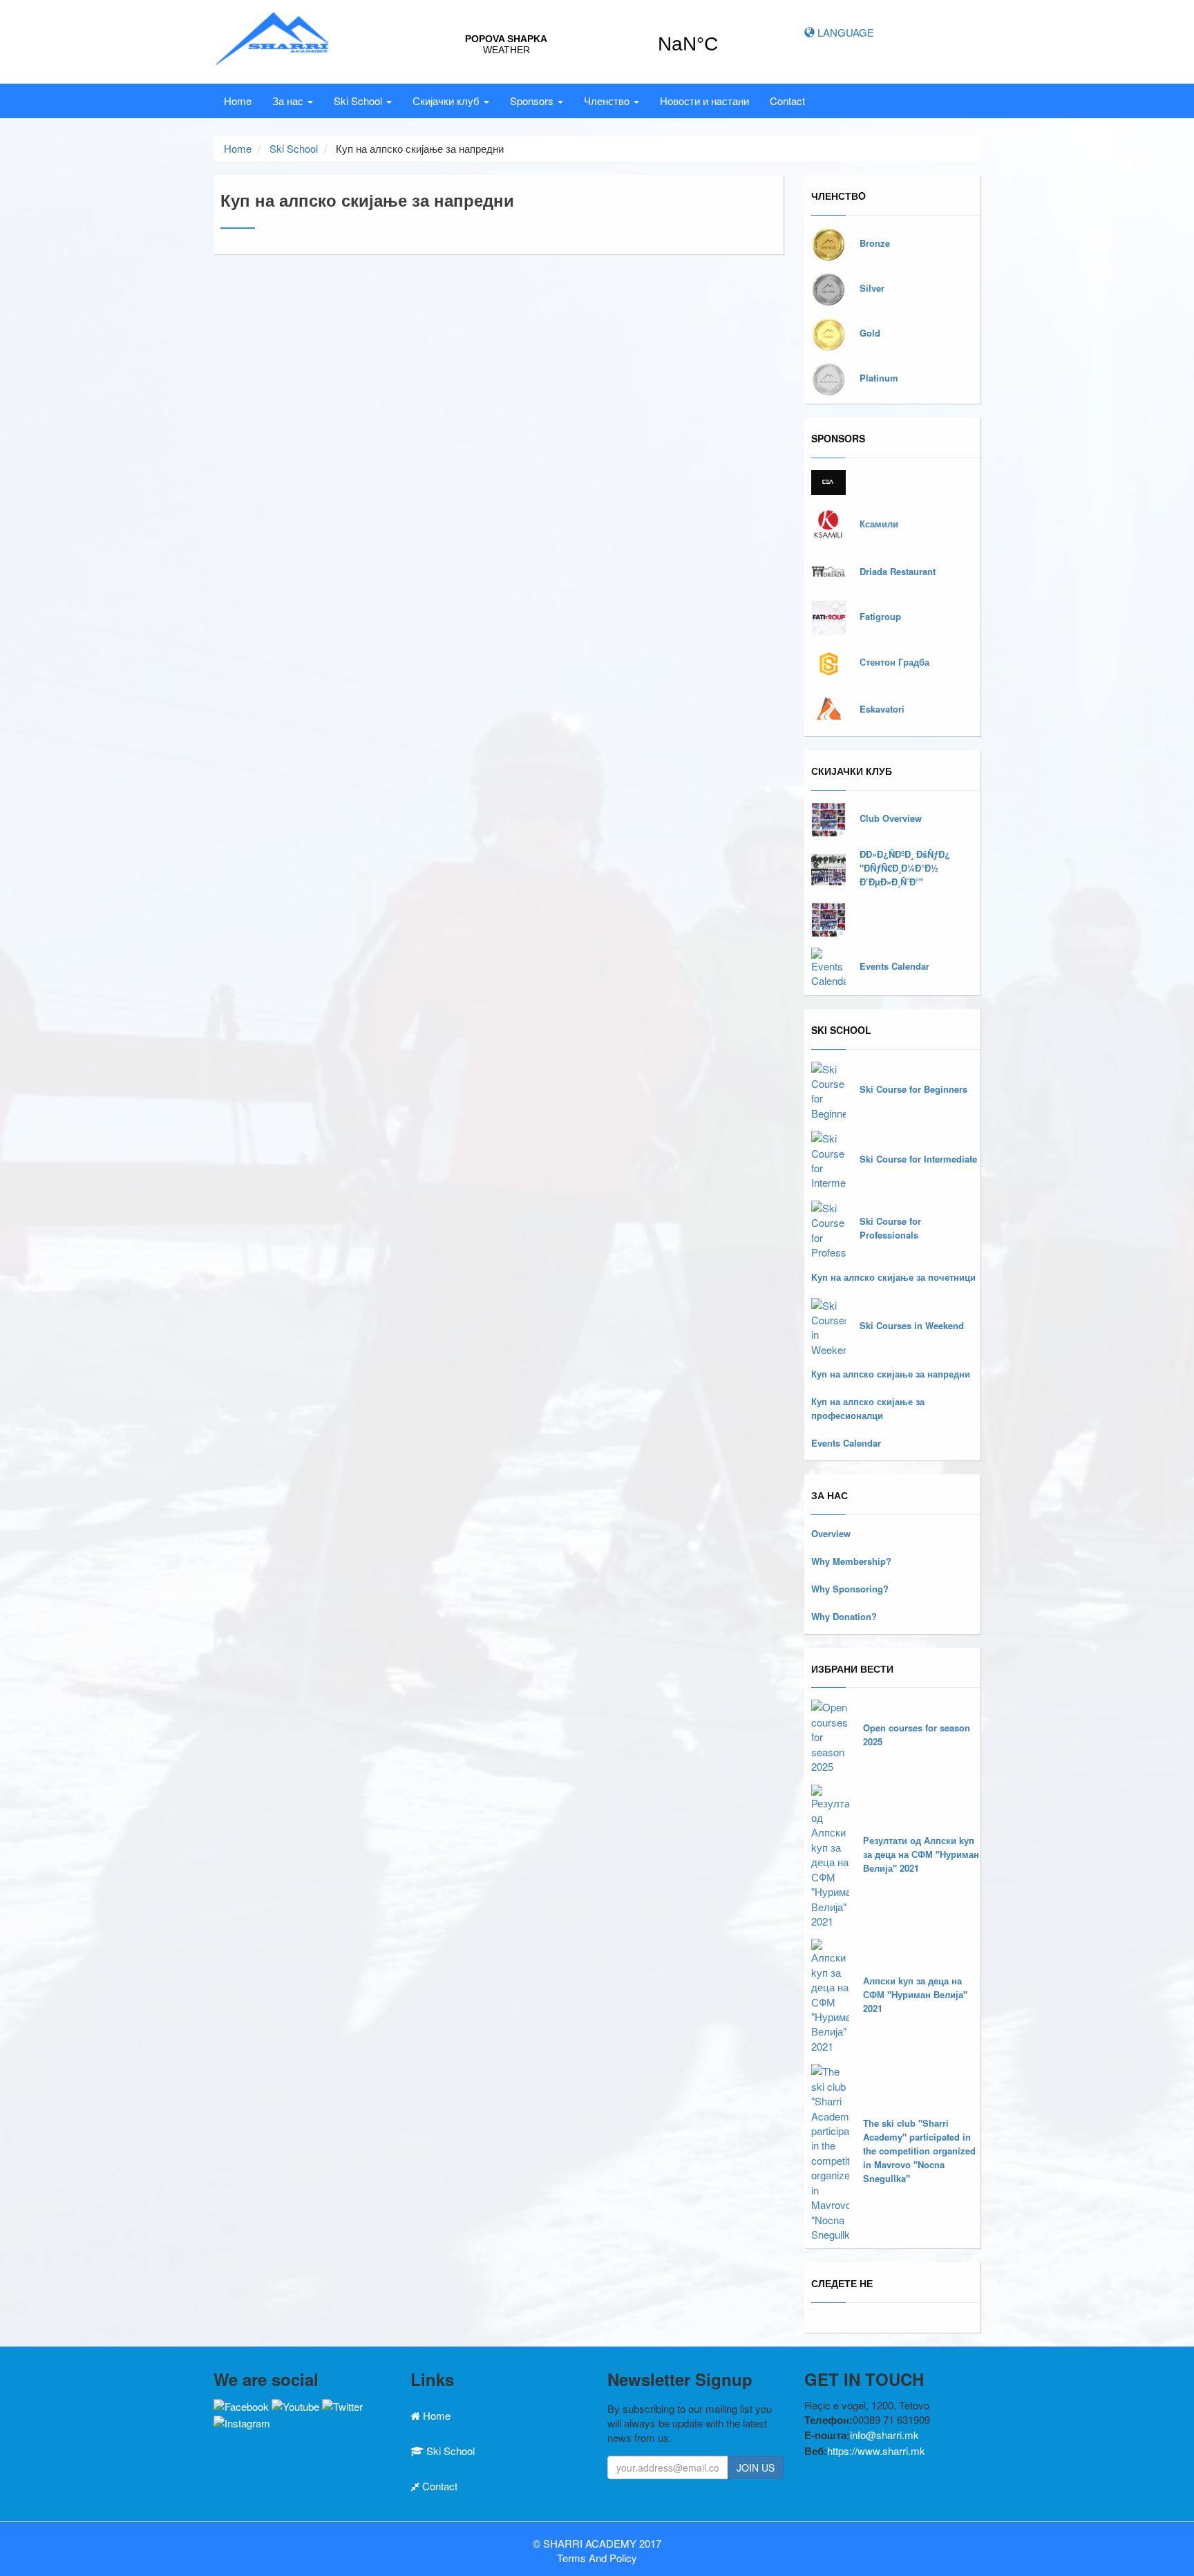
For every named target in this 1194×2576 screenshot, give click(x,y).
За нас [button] (289, 101)
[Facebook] (241, 2405)
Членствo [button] (608, 101)
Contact (787, 101)
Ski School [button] (359, 101)
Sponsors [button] (533, 101)
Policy (623, 2558)
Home (238, 101)
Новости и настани (704, 101)
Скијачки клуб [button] (447, 101)
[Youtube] (295, 2405)
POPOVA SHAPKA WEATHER (597, 44)
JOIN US (756, 2467)
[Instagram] (242, 2421)
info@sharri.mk (884, 2435)
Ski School (294, 148)
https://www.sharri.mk (876, 2451)
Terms (571, 2558)
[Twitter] (342, 2405)
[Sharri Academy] (273, 36)
